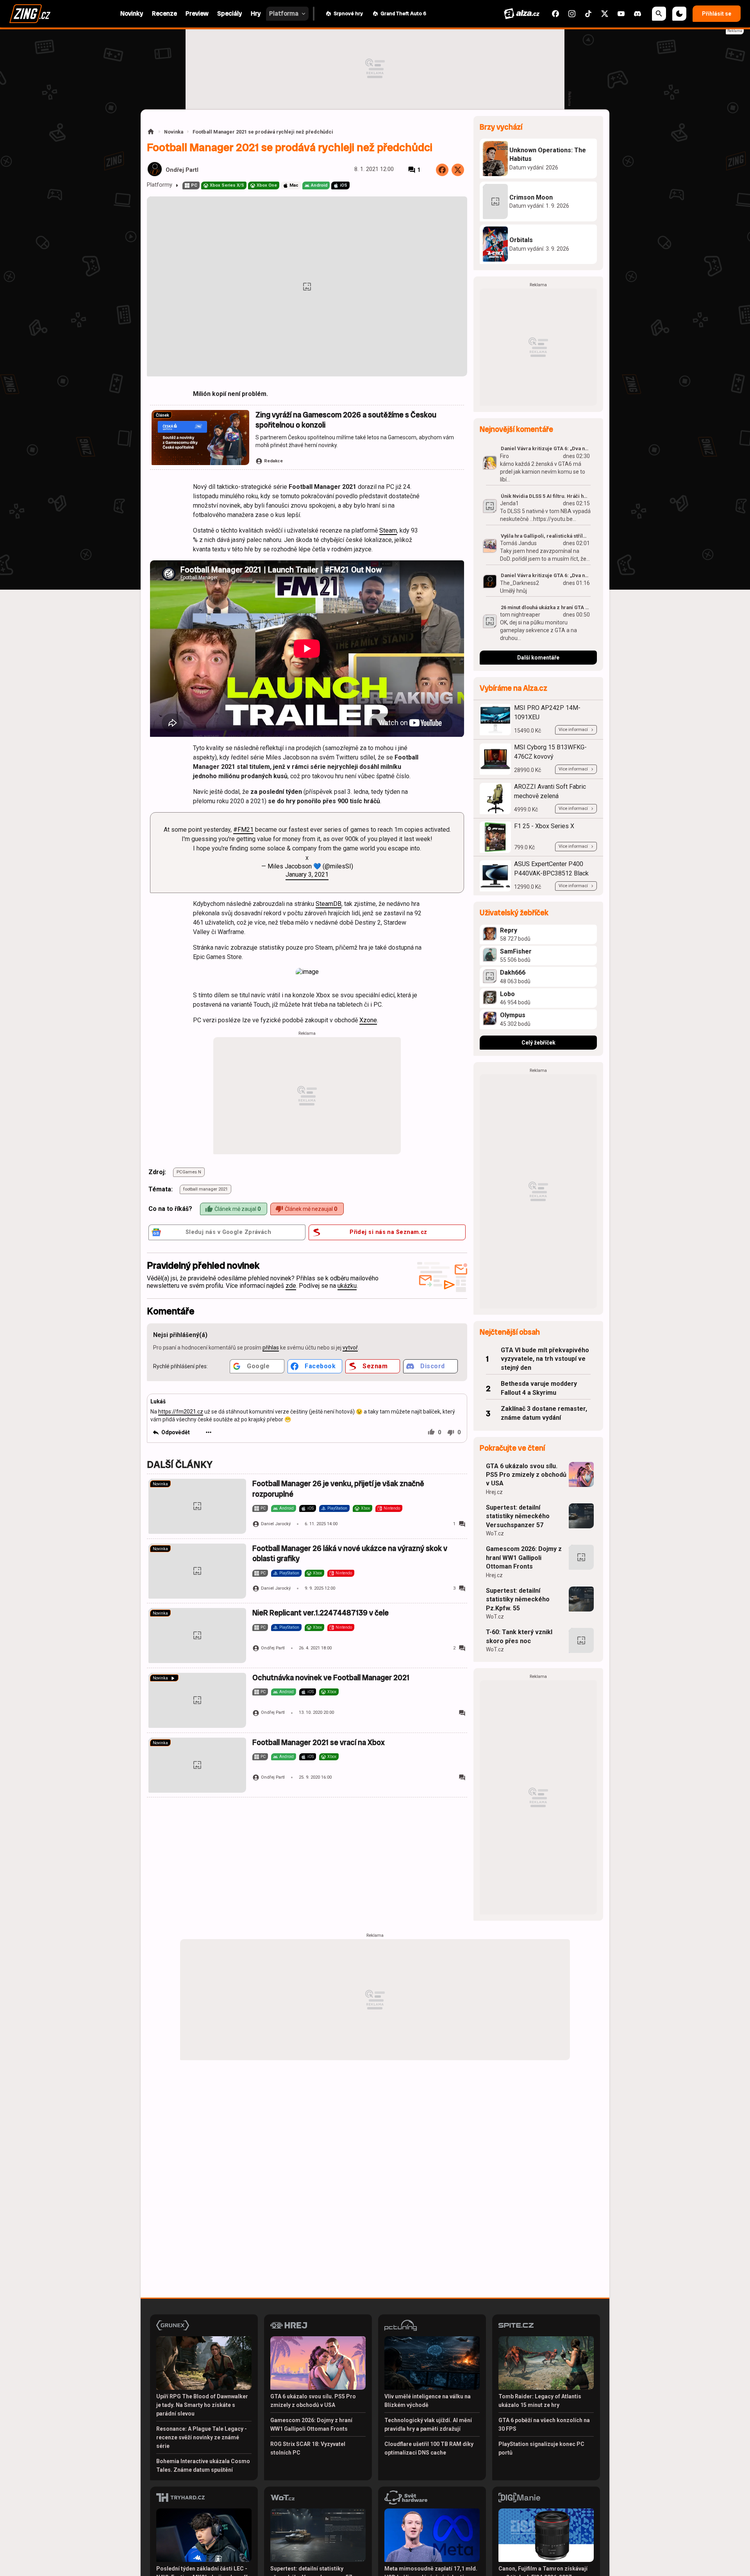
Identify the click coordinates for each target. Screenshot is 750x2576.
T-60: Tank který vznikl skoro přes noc (519, 1636)
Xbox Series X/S (227, 185)
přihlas (271, 1348)
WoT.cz (495, 1533)
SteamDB (329, 904)
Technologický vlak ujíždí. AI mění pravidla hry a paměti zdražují (428, 2424)
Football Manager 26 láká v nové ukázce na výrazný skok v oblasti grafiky (350, 1554)
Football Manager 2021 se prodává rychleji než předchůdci (263, 132)
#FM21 (243, 830)
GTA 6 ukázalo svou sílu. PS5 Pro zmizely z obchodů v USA (526, 1475)
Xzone (368, 1020)
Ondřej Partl (182, 170)
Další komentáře (538, 658)
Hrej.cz (494, 1492)
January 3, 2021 (307, 874)
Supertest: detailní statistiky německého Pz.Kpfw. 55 (518, 1599)
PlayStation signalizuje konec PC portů (541, 2448)
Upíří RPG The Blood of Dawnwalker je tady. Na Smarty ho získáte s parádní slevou (202, 2405)
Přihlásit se (717, 14)
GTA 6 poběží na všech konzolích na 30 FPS (544, 2424)
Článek (162, 415)
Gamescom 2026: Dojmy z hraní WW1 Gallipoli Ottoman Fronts (524, 1558)
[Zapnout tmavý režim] (679, 14)
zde (291, 1286)
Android (319, 185)
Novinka (174, 132)
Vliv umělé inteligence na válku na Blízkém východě (428, 2401)
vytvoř (350, 1348)
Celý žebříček (538, 1043)
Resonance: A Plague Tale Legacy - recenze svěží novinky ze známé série (202, 2437)
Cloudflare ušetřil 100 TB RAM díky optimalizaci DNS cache (429, 2448)
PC (194, 185)
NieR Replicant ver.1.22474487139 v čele (321, 1613)
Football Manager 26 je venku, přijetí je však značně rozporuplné (338, 1489)
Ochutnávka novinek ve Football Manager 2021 (331, 1678)
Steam (388, 530)
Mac (294, 185)
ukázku (347, 1286)
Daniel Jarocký (276, 1524)
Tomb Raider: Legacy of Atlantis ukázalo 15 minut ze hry (540, 2401)
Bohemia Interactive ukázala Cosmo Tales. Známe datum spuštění (203, 2465)
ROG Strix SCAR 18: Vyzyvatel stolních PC (308, 2448)
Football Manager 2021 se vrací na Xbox (319, 1743)
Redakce (273, 461)
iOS (344, 185)
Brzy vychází (501, 127)
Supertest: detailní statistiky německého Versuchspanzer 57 (518, 1516)
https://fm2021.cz (181, 1412)
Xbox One (267, 185)
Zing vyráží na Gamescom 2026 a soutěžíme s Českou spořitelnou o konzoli (346, 420)
